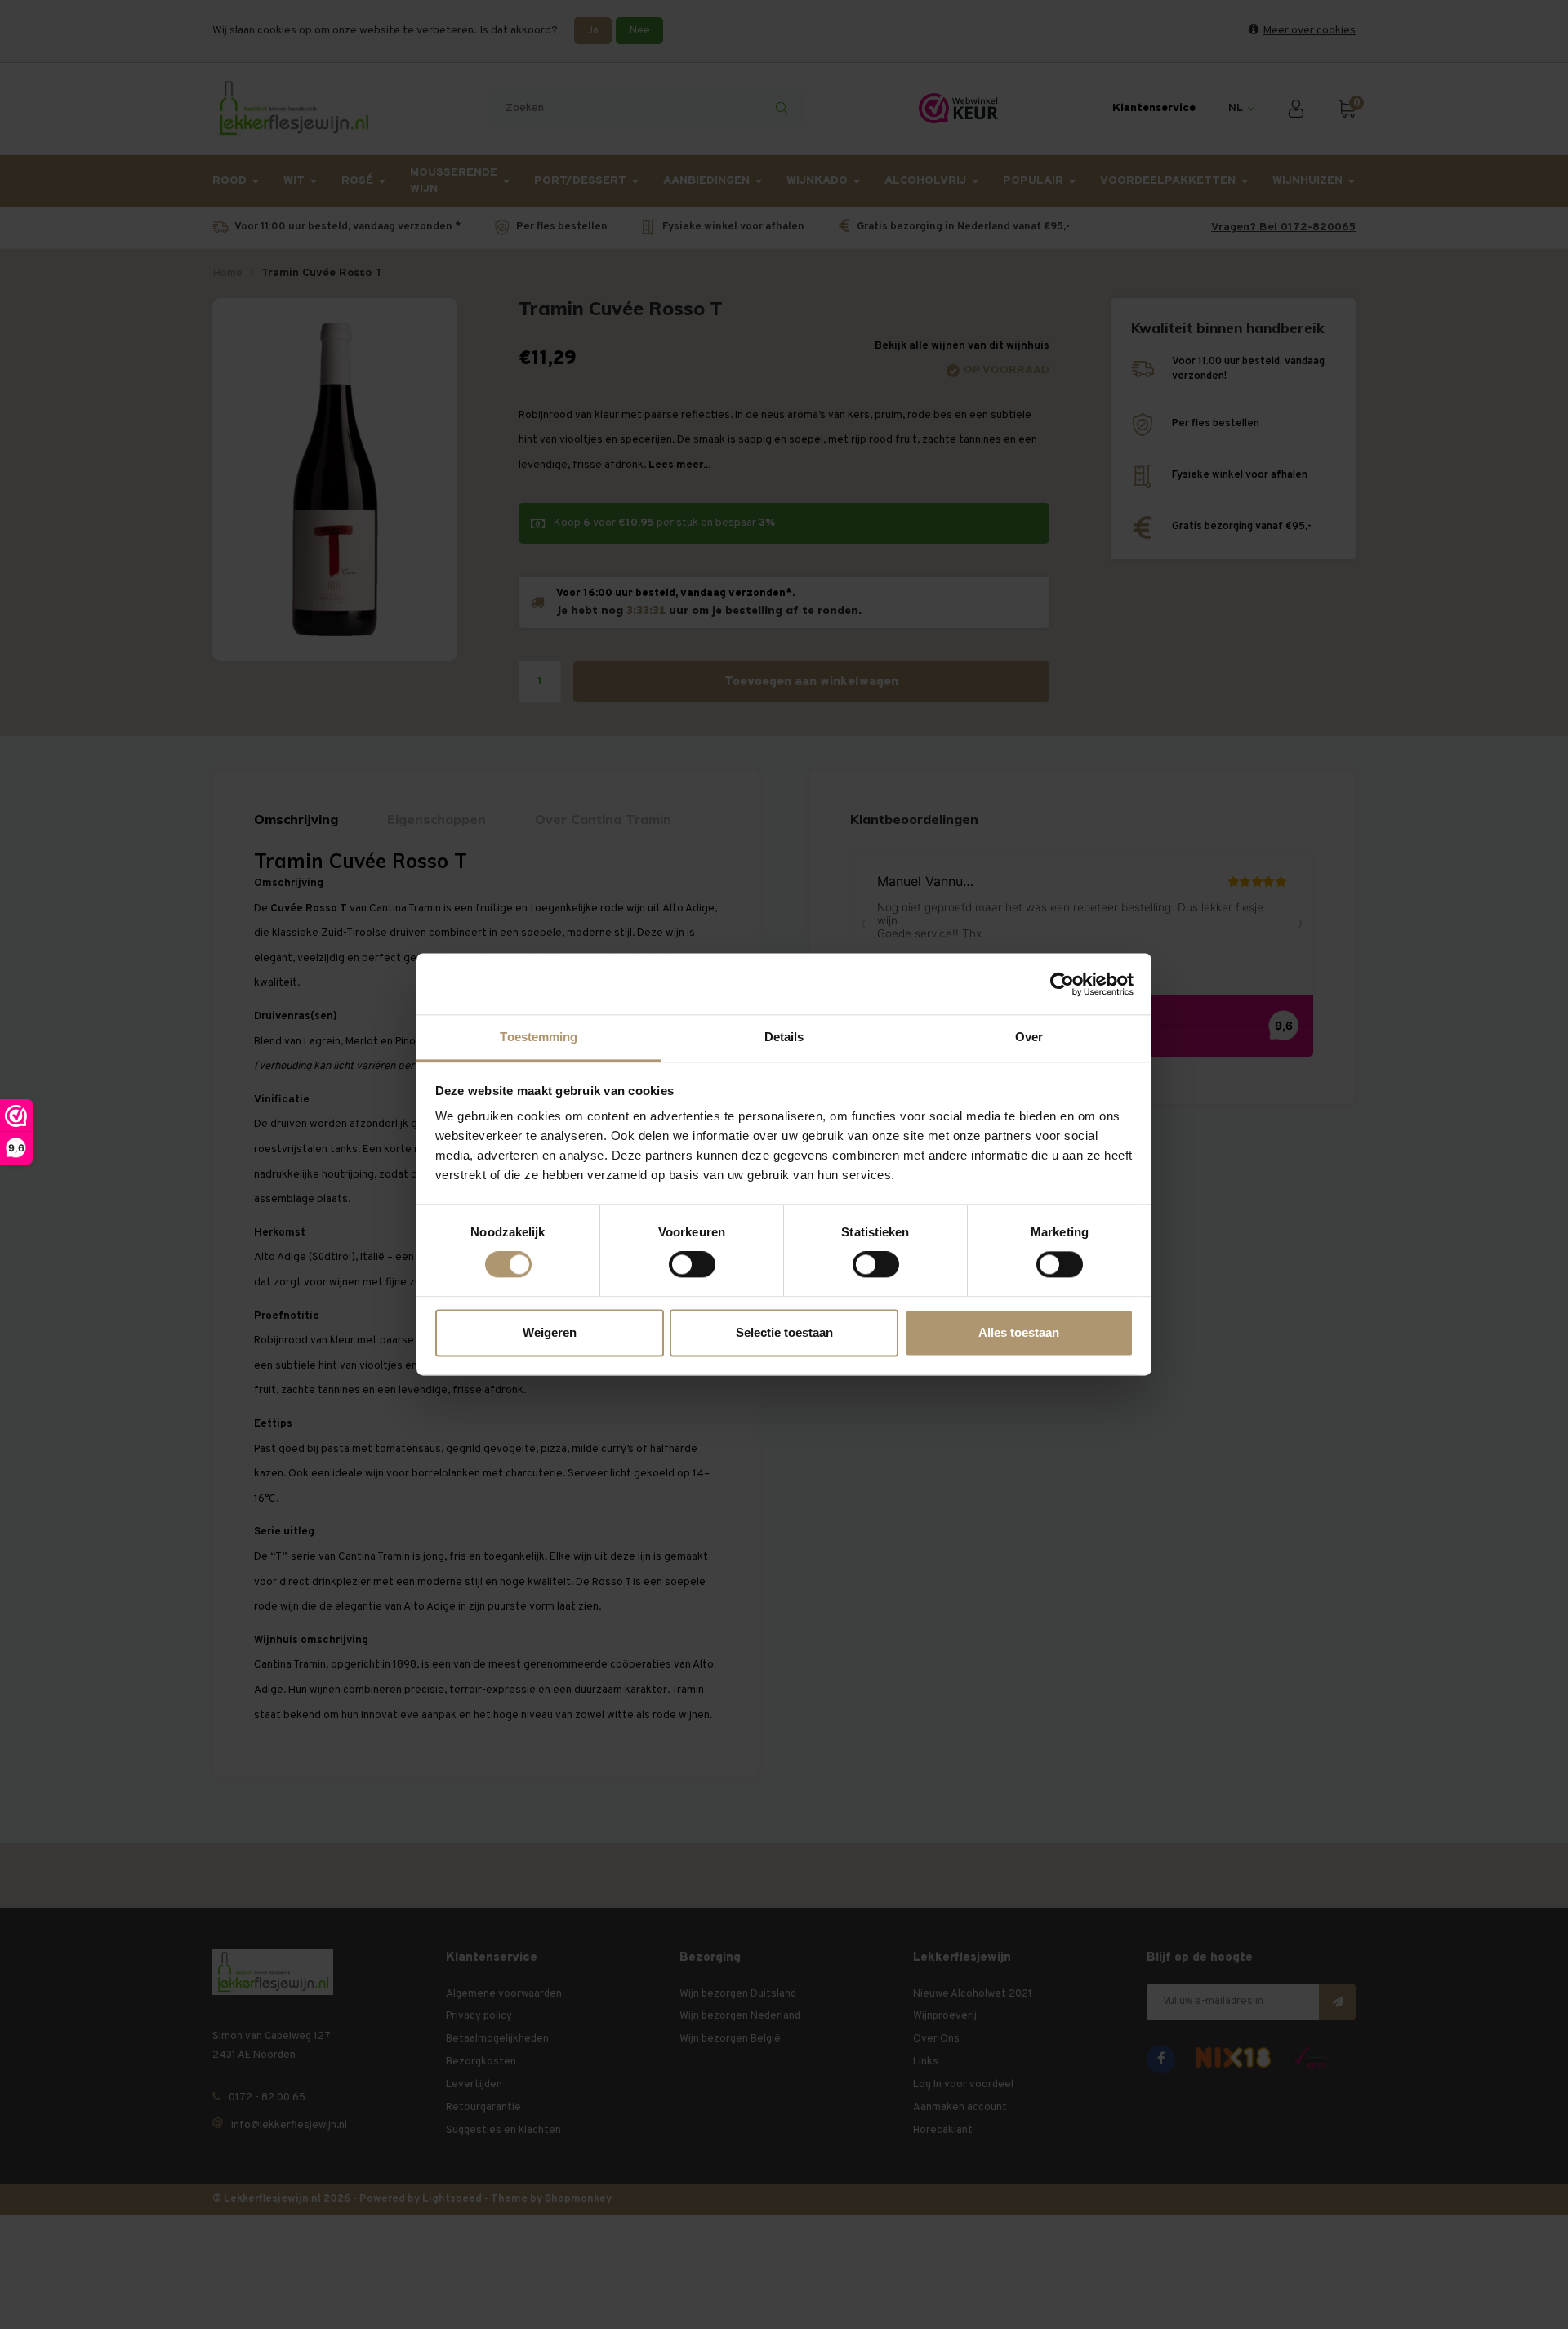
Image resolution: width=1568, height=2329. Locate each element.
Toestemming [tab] (539, 1037)
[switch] (692, 1265)
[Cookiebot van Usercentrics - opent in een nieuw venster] (1062, 984)
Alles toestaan (1019, 1332)
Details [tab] (784, 1037)
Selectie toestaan (784, 1332)
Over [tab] (1029, 1037)
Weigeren (550, 1332)
